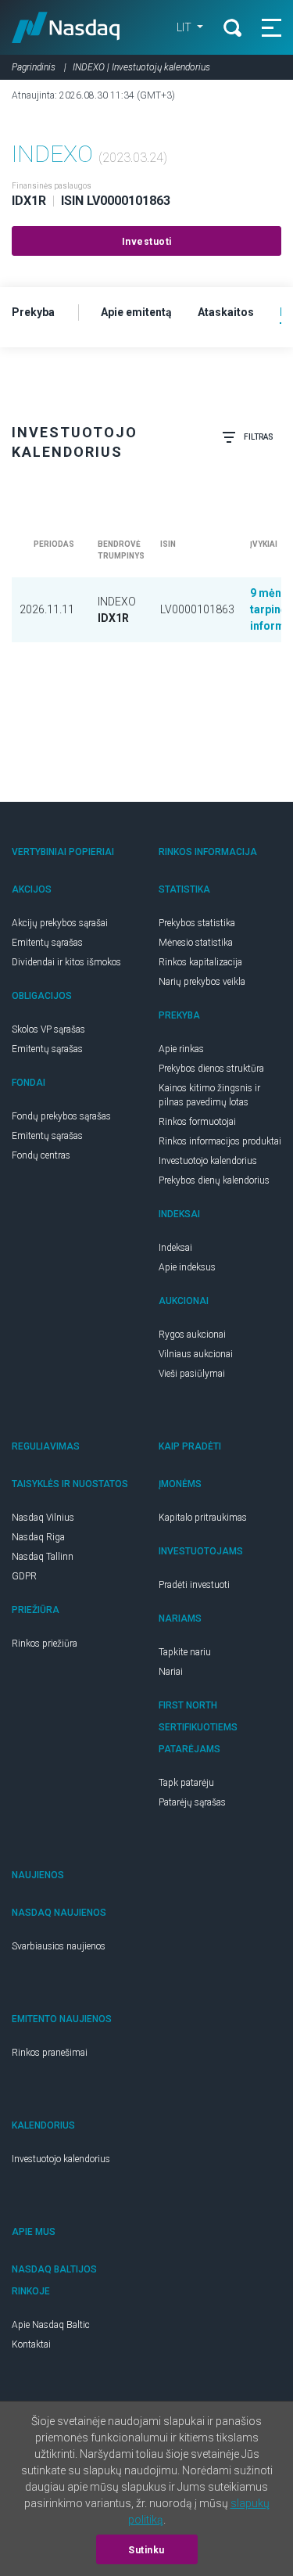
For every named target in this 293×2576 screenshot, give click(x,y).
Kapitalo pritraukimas (203, 1518)
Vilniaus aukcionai (196, 1354)
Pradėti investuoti (194, 1585)
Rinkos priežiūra (45, 1644)
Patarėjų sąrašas (192, 1802)
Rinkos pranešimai (50, 2053)
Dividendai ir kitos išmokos (66, 962)
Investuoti (147, 242)
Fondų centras (41, 1155)
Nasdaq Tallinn (43, 1557)
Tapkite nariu (185, 1652)
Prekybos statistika (197, 923)
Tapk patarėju (186, 1783)
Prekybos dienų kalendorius (214, 1180)
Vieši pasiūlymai (192, 1374)
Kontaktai (31, 2344)
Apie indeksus (187, 1267)
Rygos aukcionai (192, 1335)
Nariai (171, 1672)
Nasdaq (66, 27)
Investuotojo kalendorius (208, 1161)
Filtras (259, 437)
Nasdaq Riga (38, 1537)
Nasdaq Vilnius (43, 1518)
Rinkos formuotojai (197, 1122)
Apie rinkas (181, 1049)
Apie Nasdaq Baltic (51, 2325)
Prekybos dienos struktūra (211, 1069)
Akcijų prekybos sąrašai (60, 923)
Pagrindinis (34, 67)
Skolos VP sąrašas (48, 1029)
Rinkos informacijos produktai (220, 1141)
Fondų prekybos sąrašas (61, 1116)
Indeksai (175, 1248)
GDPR (24, 1576)
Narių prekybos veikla (202, 982)
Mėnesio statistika (196, 943)
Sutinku (146, 2550)
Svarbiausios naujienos (59, 1946)
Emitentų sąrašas (47, 943)
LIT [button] (185, 27)
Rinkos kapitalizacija (200, 962)
